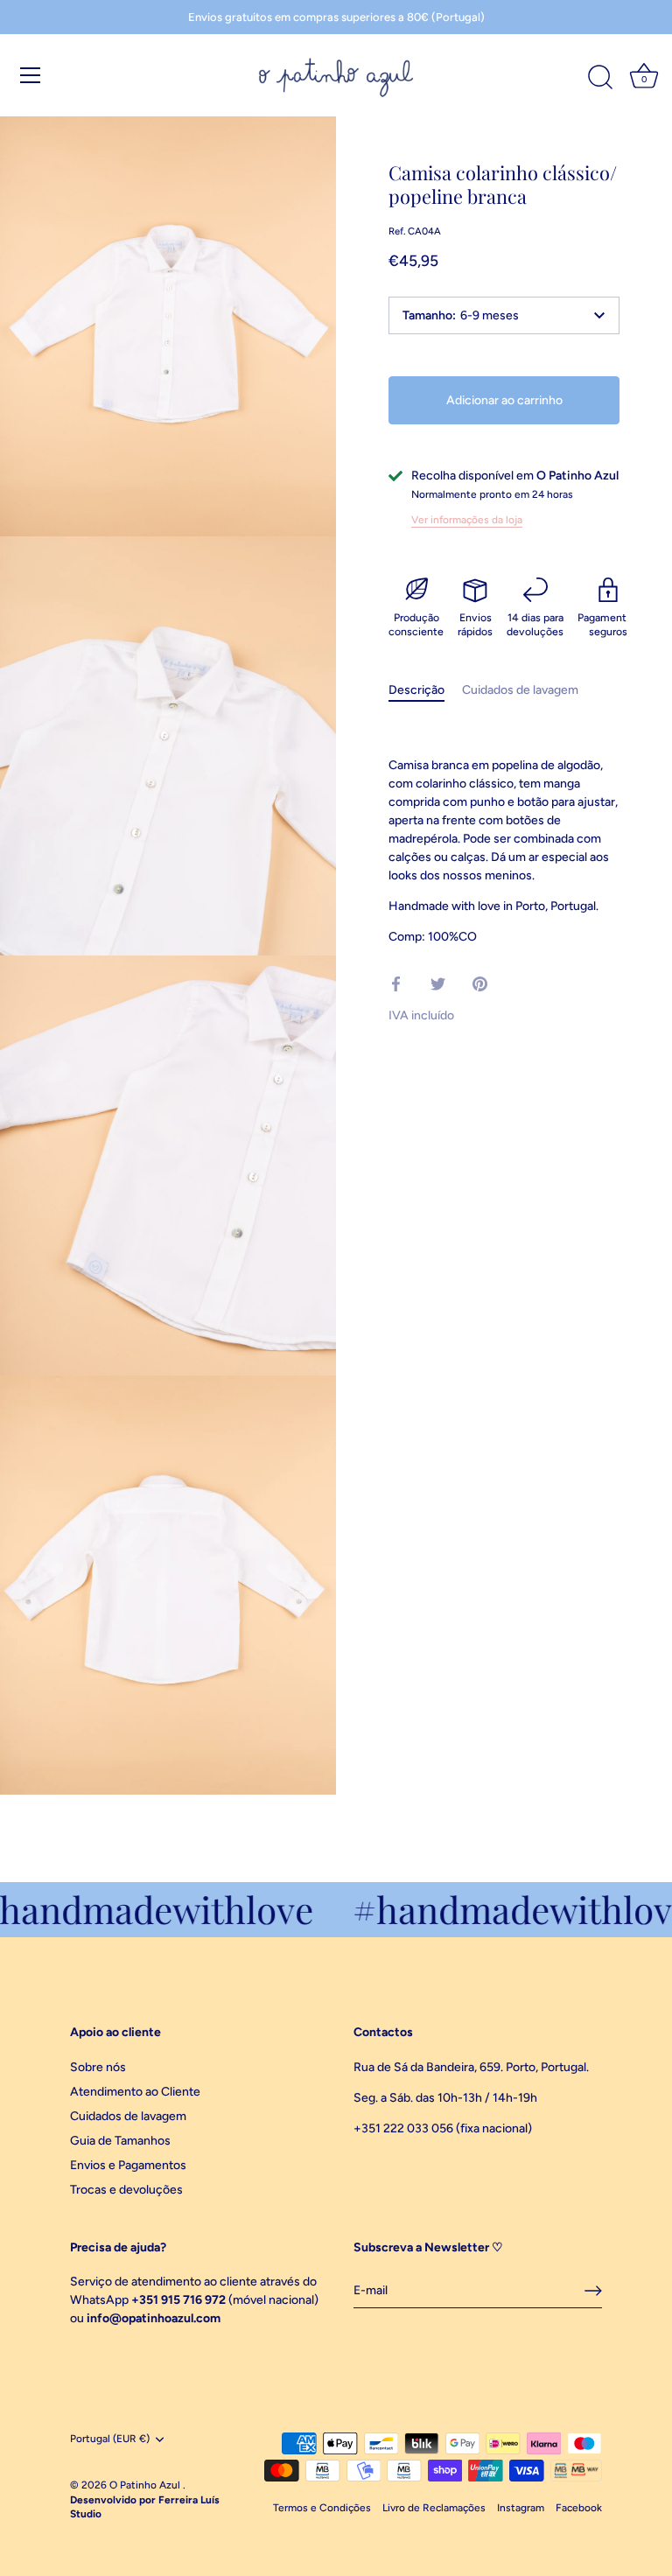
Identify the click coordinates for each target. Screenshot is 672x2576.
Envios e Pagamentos (128, 2165)
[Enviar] (593, 2291)
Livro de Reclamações (434, 2508)
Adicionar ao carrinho (504, 400)
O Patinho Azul (146, 2485)
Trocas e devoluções (126, 2190)
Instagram (521, 2508)
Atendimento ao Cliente (135, 2092)
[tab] (425, 690)
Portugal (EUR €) (110, 2439)
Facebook (579, 2508)
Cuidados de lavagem (520, 690)
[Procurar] (600, 78)
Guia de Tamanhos (120, 2141)
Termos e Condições (322, 2508)
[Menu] (31, 75)
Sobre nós (98, 2067)
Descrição (416, 690)
